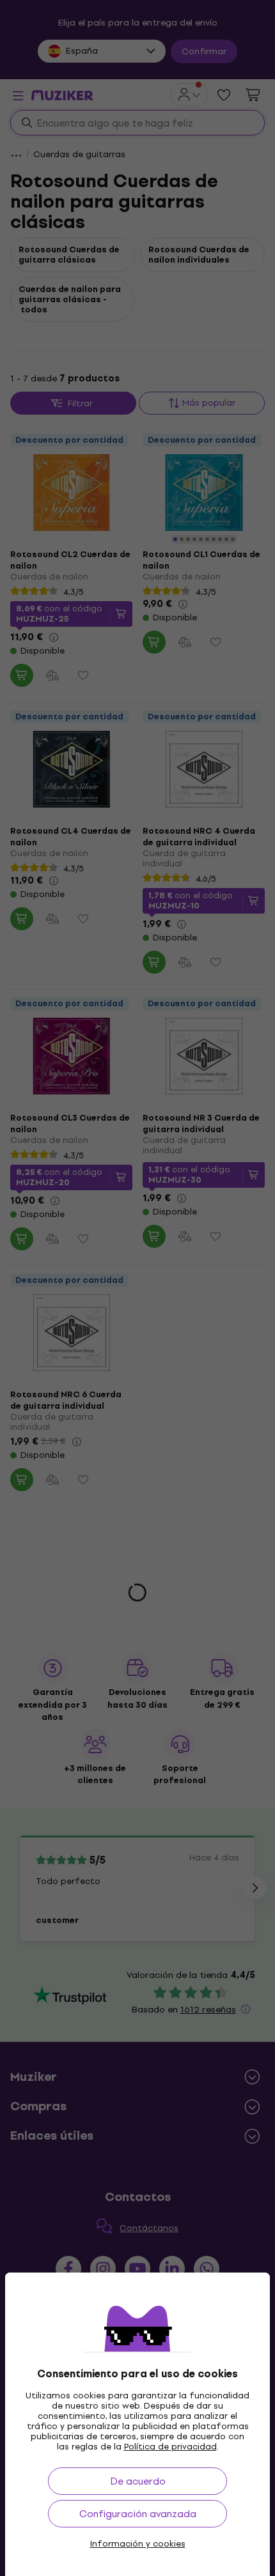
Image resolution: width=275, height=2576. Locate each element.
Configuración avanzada (138, 2514)
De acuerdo (138, 2481)
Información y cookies (138, 2544)
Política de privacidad (170, 2447)
